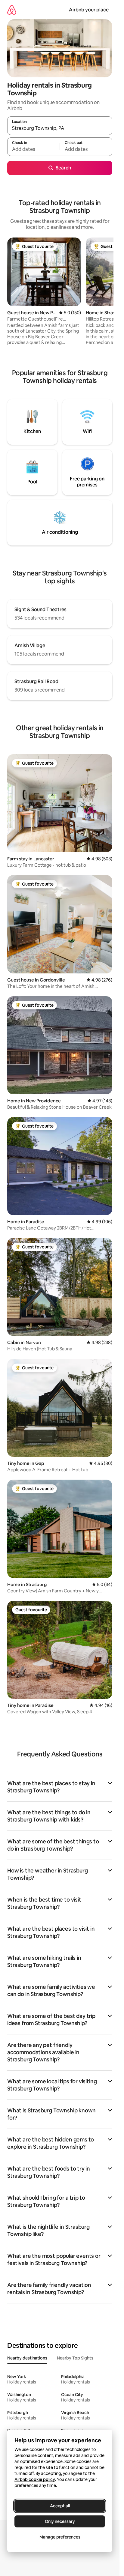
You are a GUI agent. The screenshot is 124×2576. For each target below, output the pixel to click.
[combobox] (60, 128)
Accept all (60, 2506)
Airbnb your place (89, 10)
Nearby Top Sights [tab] (75, 2358)
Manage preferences (60, 2537)
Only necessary (60, 2521)
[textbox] (33, 149)
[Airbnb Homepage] (12, 10)
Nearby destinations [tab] (27, 2358)
